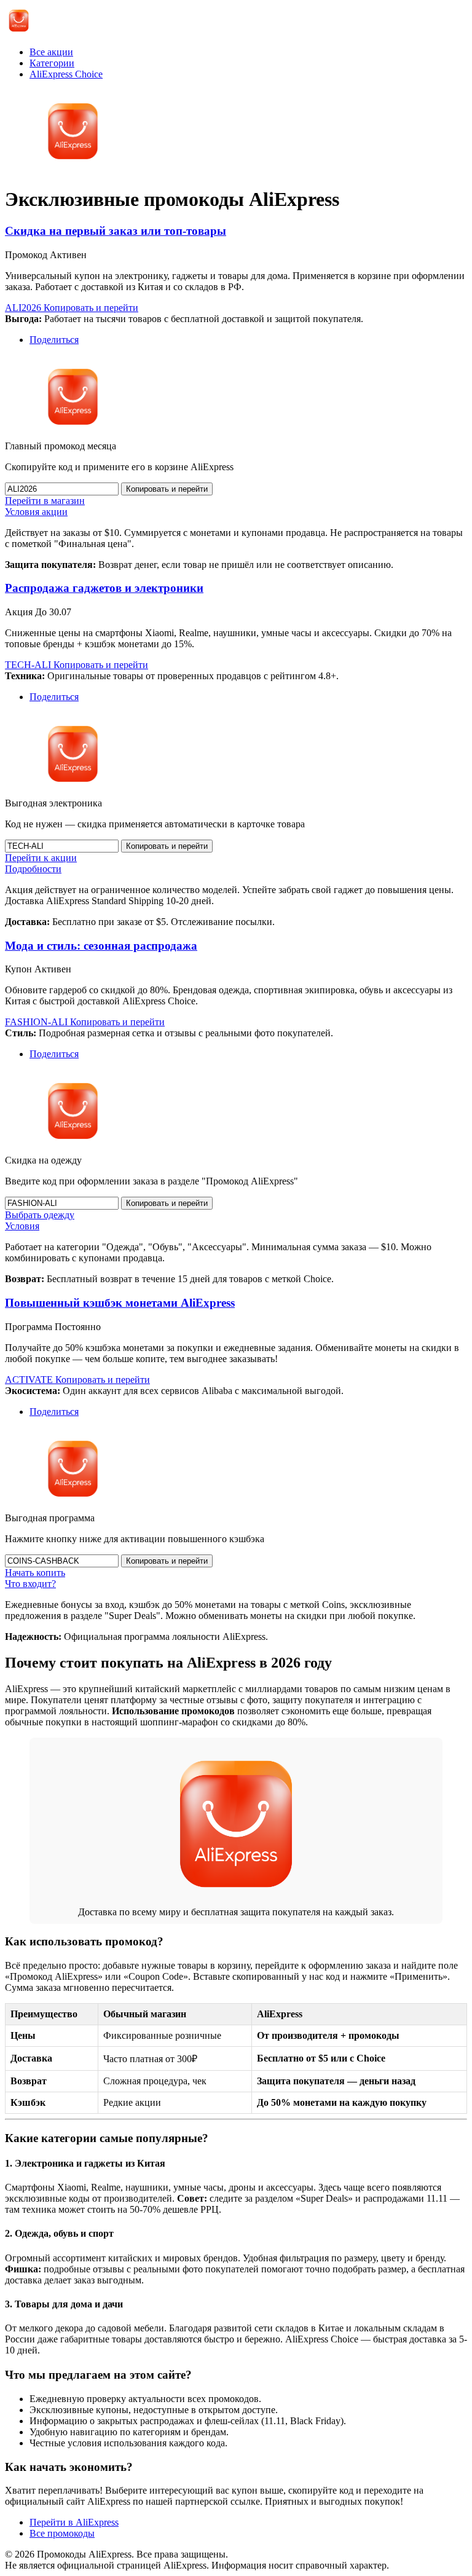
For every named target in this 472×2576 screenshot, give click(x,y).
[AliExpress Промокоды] (19, 31)
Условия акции (36, 512)
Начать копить (35, 1573)
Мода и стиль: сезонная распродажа (101, 946)
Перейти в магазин (45, 501)
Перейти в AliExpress (74, 2522)
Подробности (33, 869)
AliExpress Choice (66, 74)
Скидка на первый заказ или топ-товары (116, 231)
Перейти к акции (41, 858)
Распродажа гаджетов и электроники (104, 588)
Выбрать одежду (40, 1215)
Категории (52, 63)
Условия (22, 1226)
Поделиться (54, 340)
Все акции (51, 52)
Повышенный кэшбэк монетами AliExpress (120, 1303)
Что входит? (30, 1584)
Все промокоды (62, 2533)
